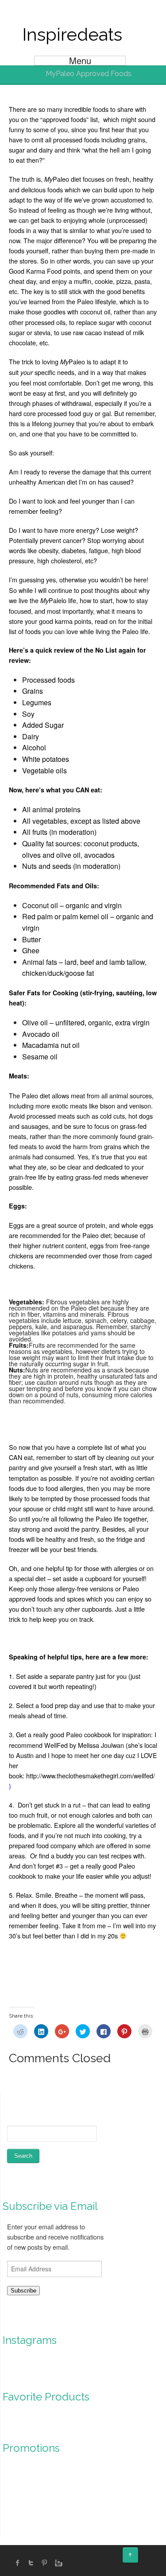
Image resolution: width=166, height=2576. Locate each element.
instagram (58, 2563)
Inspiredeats (72, 34)
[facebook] (18, 2563)
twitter (31, 2563)
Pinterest (44, 2563)
